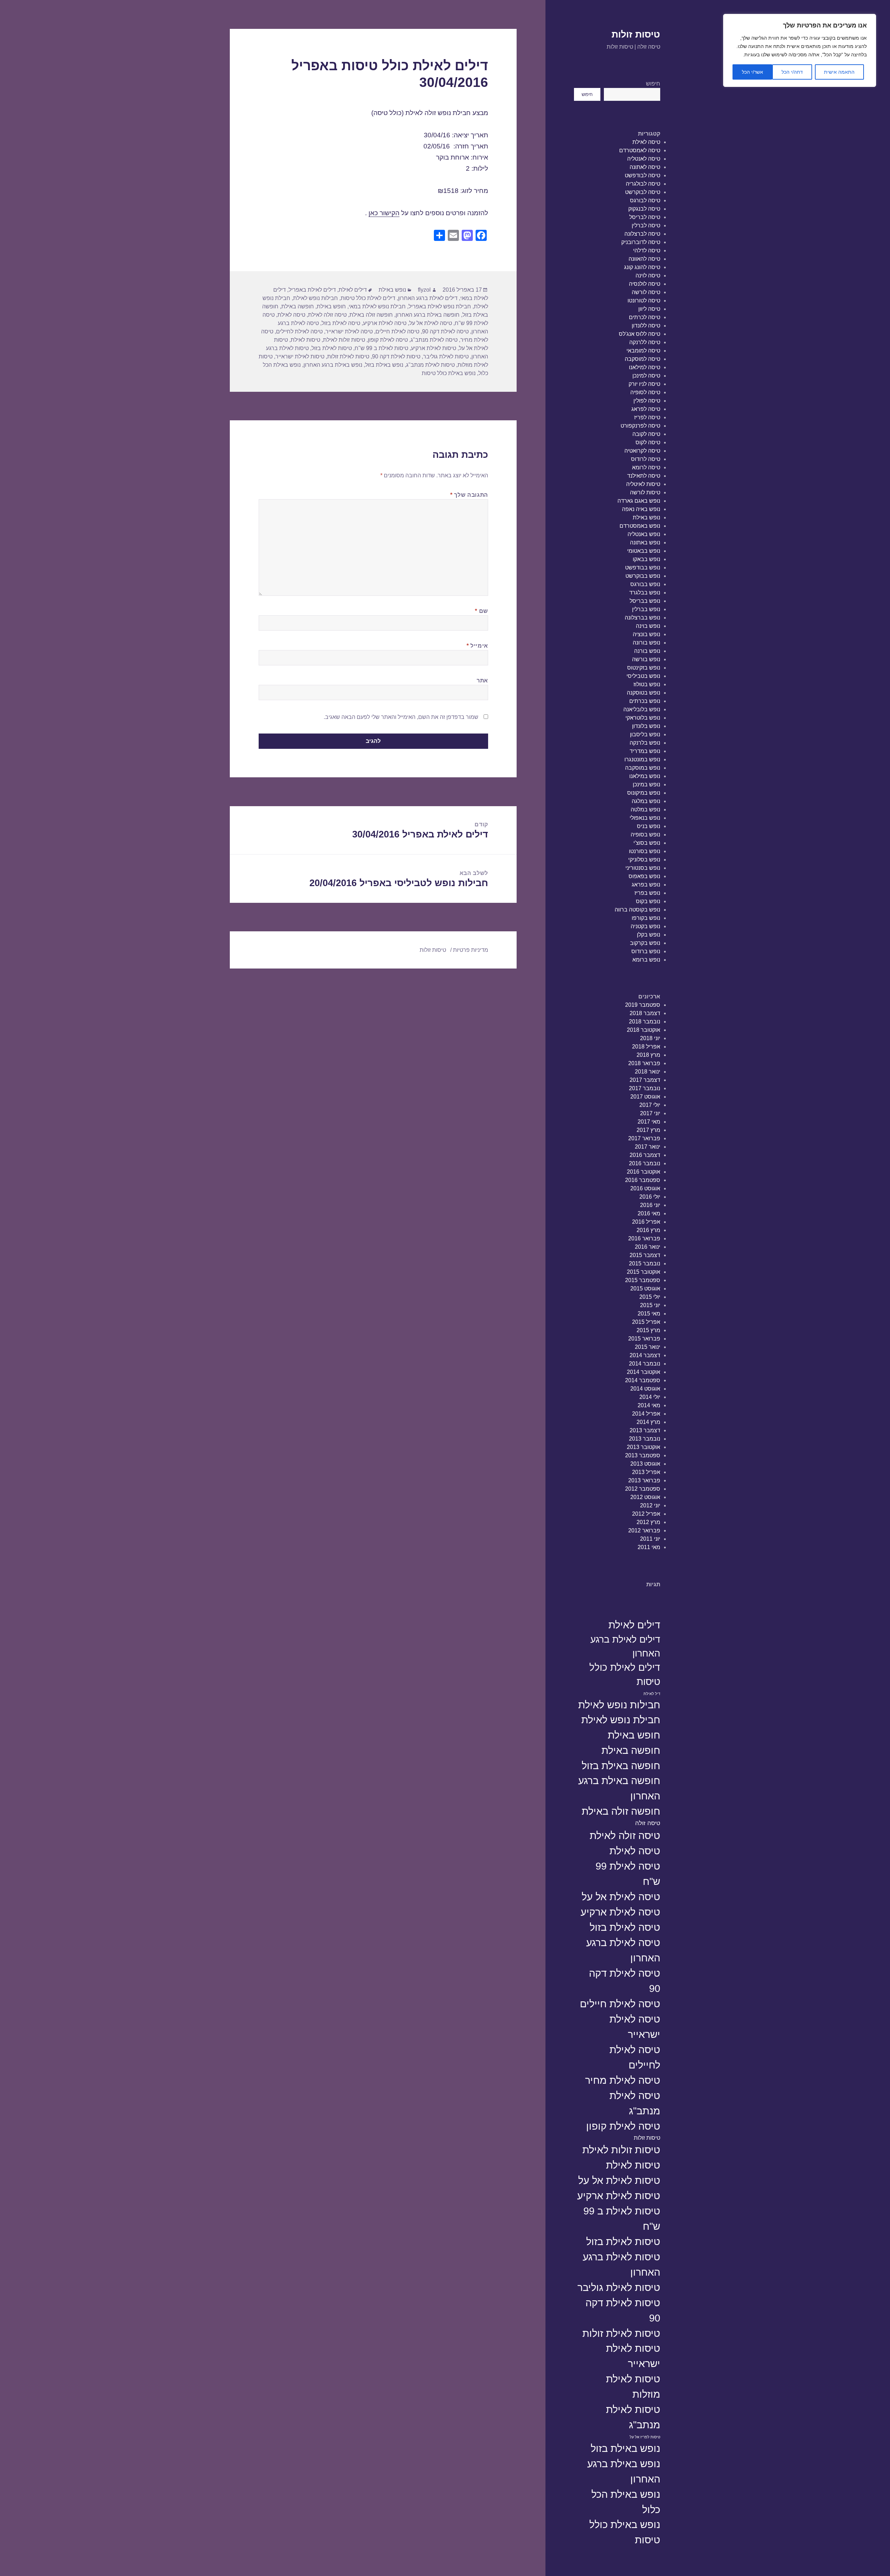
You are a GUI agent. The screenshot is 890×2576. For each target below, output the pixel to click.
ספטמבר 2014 (643, 1380)
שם (482, 611)
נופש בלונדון (646, 726)
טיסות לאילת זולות (621, 2333)
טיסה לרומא (646, 467)
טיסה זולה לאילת (625, 1835)
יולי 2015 (650, 1297)
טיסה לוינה (648, 276)
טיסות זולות (636, 34)
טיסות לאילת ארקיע (619, 2196)
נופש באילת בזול (625, 2448)
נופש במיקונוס (644, 793)
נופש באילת (646, 517)
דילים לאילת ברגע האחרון (625, 1646)
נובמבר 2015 (645, 1263)
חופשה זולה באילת (621, 1811)
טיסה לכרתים (645, 317)
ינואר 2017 (648, 1147)
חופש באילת (634, 1735)
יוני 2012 (650, 1505)
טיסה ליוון (649, 309)
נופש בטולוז (647, 684)
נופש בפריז (647, 893)
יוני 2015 (650, 1305)
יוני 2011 (650, 1539)
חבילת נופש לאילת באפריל (440, 306)
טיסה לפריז (647, 417)
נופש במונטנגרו (642, 759)
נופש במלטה (645, 809)
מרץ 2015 (648, 1330)
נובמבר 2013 (645, 1439)
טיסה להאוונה (644, 259)
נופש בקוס (648, 901)
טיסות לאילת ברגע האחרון (621, 2264)
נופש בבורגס (645, 584)
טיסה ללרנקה (645, 342)
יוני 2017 (650, 1113)
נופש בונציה (646, 634)
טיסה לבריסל (645, 217)
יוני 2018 (650, 1038)
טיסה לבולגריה (643, 184)
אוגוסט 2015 (645, 1289)
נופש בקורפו (646, 918)
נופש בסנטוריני (643, 868)
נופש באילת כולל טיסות (625, 2532)
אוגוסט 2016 (645, 1188)
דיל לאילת (652, 1694)
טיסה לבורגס (645, 200)
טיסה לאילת (646, 142)
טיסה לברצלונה (642, 234)
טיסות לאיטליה (643, 484)
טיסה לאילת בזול (625, 1927)
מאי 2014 (649, 1405)
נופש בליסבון (645, 734)
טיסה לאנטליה (644, 159)
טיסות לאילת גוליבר (619, 2287)
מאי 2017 (649, 1122)
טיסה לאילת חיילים (620, 2004)
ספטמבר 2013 (643, 1455)
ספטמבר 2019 (643, 1005)
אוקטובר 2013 (644, 1447)
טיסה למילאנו (645, 367)
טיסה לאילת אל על (621, 1897)
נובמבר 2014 (645, 1364)
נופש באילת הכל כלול (626, 2502)
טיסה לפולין (647, 401)
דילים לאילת (634, 1625)
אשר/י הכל (753, 72)
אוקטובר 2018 (644, 1030)
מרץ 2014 (648, 1422)
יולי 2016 (650, 1197)
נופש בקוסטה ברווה (637, 910)
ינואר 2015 (648, 1347)
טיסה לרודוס (646, 459)
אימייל (477, 646)
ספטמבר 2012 (643, 1489)
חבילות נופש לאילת (619, 1705)
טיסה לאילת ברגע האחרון (623, 1950)
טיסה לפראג (646, 409)
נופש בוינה (648, 626)
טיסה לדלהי (647, 250)
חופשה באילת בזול (621, 1765)
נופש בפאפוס (644, 876)
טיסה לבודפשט (642, 175)
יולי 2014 (650, 1397)
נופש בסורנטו (645, 851)
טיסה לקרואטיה (642, 451)
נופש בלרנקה (645, 743)
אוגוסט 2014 (645, 1389)
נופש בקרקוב (645, 943)
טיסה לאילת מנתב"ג (635, 2103)
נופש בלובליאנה (642, 709)
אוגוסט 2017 (645, 1097)
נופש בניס (649, 826)
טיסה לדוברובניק (641, 242)
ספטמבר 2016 (643, 1180)
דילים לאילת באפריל (312, 290)
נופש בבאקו (646, 559)
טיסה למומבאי (643, 351)
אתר (482, 681)
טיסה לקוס (648, 442)
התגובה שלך (469, 495)
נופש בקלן (649, 935)
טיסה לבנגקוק (644, 209)
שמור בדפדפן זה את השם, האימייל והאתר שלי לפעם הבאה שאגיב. (401, 717)
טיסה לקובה (646, 434)
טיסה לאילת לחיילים (635, 2057)
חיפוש (653, 84)
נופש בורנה (647, 651)
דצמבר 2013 (645, 1430)
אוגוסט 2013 (645, 1464)
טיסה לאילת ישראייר (635, 2027)
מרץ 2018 (648, 1055)
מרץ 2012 (648, 1522)
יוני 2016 (650, 1205)
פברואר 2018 (644, 1063)
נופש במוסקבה (643, 768)
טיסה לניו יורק (644, 384)
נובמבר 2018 (645, 1022)
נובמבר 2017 (645, 1088)
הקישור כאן (384, 213)
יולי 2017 (650, 1105)
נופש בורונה (646, 643)
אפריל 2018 (646, 1047)
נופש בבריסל (645, 601)
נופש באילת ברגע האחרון (624, 2471)
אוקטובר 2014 (644, 1372)
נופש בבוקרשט (643, 576)
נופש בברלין (646, 609)
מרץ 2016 (648, 1230)
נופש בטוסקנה (644, 693)
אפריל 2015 (646, 1322)
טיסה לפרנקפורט (640, 426)
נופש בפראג (646, 885)
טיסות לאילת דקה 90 (623, 2310)
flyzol (424, 290)
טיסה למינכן (646, 376)
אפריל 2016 (646, 1222)
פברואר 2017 (644, 1138)
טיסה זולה (648, 1823)
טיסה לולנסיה (645, 284)
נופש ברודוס (646, 951)
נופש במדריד (645, 751)
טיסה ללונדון (646, 326)
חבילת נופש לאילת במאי (377, 306)
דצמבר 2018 (645, 1013)
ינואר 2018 (648, 1072)
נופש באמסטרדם (640, 526)
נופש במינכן (646, 784)
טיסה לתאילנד (644, 476)
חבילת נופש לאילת (621, 1720)
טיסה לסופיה (645, 392)
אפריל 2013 (646, 1472)
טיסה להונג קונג (642, 267)
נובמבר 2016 (645, 1163)
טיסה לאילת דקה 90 (625, 1981)
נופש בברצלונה (642, 618)
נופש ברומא (646, 960)
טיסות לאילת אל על (619, 2180)
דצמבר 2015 (645, 1255)
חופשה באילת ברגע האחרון (619, 1788)
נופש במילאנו (645, 776)
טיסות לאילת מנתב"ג (633, 2417)
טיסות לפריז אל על (645, 2437)
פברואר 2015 (644, 1339)
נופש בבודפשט (643, 568)
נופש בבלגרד (645, 593)
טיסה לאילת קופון (623, 2126)
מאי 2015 (649, 1314)
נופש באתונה (645, 542)
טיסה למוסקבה (642, 359)
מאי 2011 (649, 1547)
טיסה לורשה (646, 292)
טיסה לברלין (646, 225)
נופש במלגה (646, 801)
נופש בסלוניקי (644, 860)
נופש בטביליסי (643, 676)
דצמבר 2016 (645, 1155)
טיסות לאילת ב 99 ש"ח (622, 2218)
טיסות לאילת (633, 2165)
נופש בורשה (646, 659)
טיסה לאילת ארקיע (620, 1912)
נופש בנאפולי (645, 818)
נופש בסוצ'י (647, 843)
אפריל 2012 (646, 1514)
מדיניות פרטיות (471, 950)
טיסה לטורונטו (644, 301)
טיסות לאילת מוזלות (633, 2386)
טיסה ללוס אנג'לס (640, 334)
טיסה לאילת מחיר (623, 2080)
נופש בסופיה (645, 835)
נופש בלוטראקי (643, 718)
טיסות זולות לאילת (621, 2150)
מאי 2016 (649, 1213)
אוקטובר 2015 (644, 1272)
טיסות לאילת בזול (623, 2241)
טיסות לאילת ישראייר (633, 2356)
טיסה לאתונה (645, 167)
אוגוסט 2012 (645, 1497)
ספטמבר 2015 (643, 1280)
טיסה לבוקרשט (643, 192)
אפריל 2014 (646, 1414)
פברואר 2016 (644, 1238)
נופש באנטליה (644, 534)
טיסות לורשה (645, 492)
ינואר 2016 (648, 1247)
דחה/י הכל (792, 72)
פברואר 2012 (644, 1530)
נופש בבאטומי (644, 551)
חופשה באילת (631, 1750)
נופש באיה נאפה (641, 509)
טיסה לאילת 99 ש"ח (628, 1874)
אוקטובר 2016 (644, 1172)
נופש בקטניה (645, 926)
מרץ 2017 (648, 1130)
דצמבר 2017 (645, 1080)
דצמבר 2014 (645, 1355)
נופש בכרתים (645, 701)
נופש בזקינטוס (644, 668)
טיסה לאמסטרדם (640, 150)
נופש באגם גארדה (639, 501)
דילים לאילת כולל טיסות (625, 1675)
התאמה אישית (839, 72)
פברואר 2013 (644, 1480)
